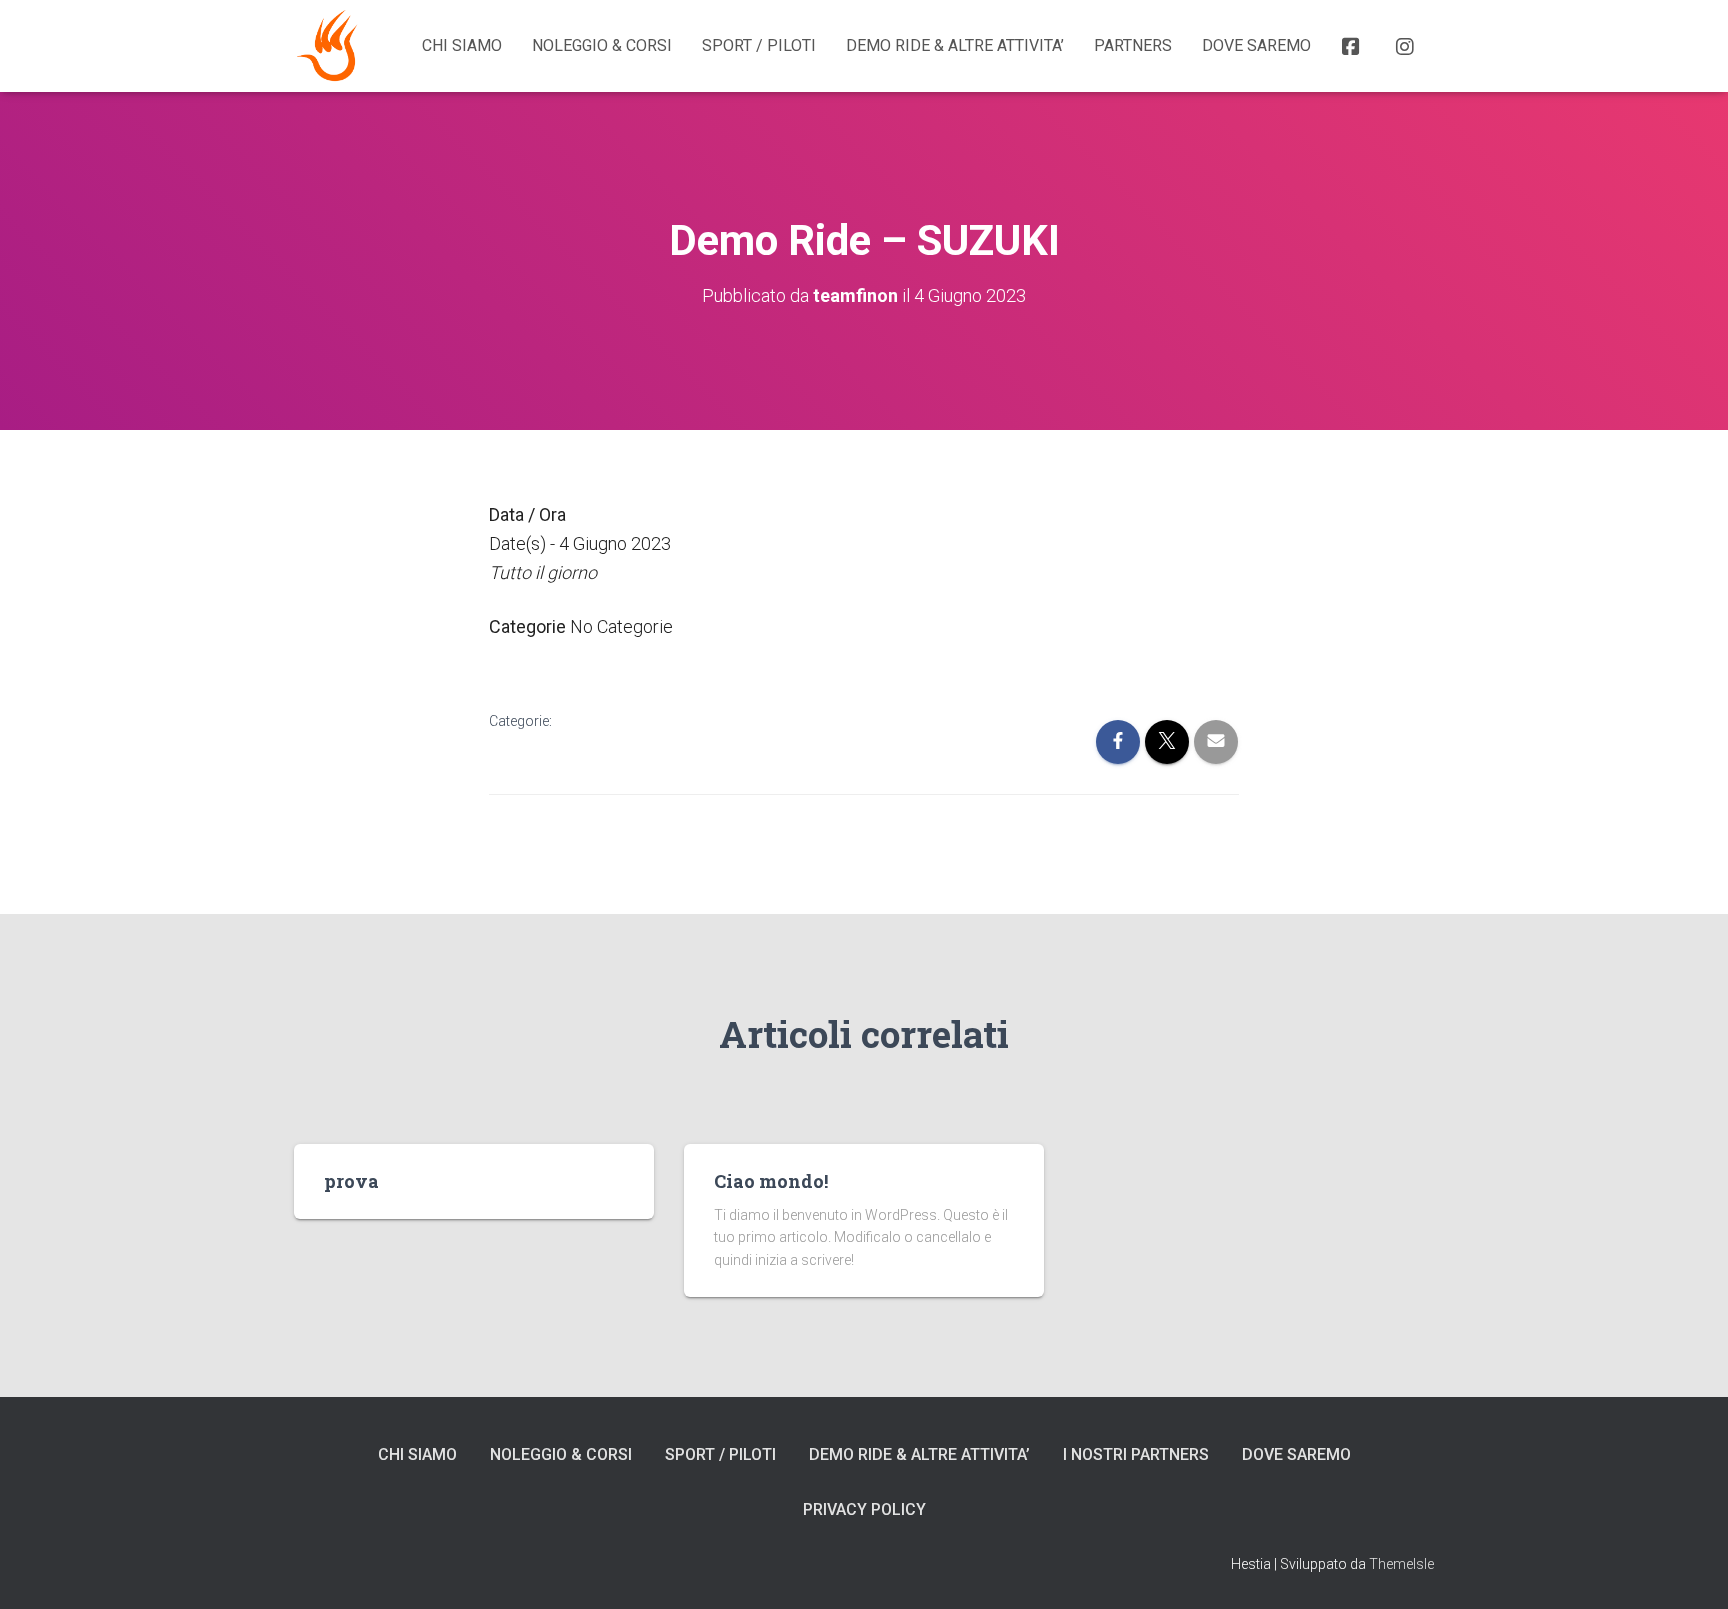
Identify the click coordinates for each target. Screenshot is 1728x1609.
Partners (1133, 45)
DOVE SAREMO (1256, 45)
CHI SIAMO (462, 45)
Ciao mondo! (771, 1181)
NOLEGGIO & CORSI (602, 45)
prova (351, 1181)
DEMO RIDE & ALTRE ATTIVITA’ (955, 45)
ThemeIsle (1401, 1564)
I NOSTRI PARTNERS (1136, 1454)
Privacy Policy (864, 1509)
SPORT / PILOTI (759, 45)
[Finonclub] (329, 46)
